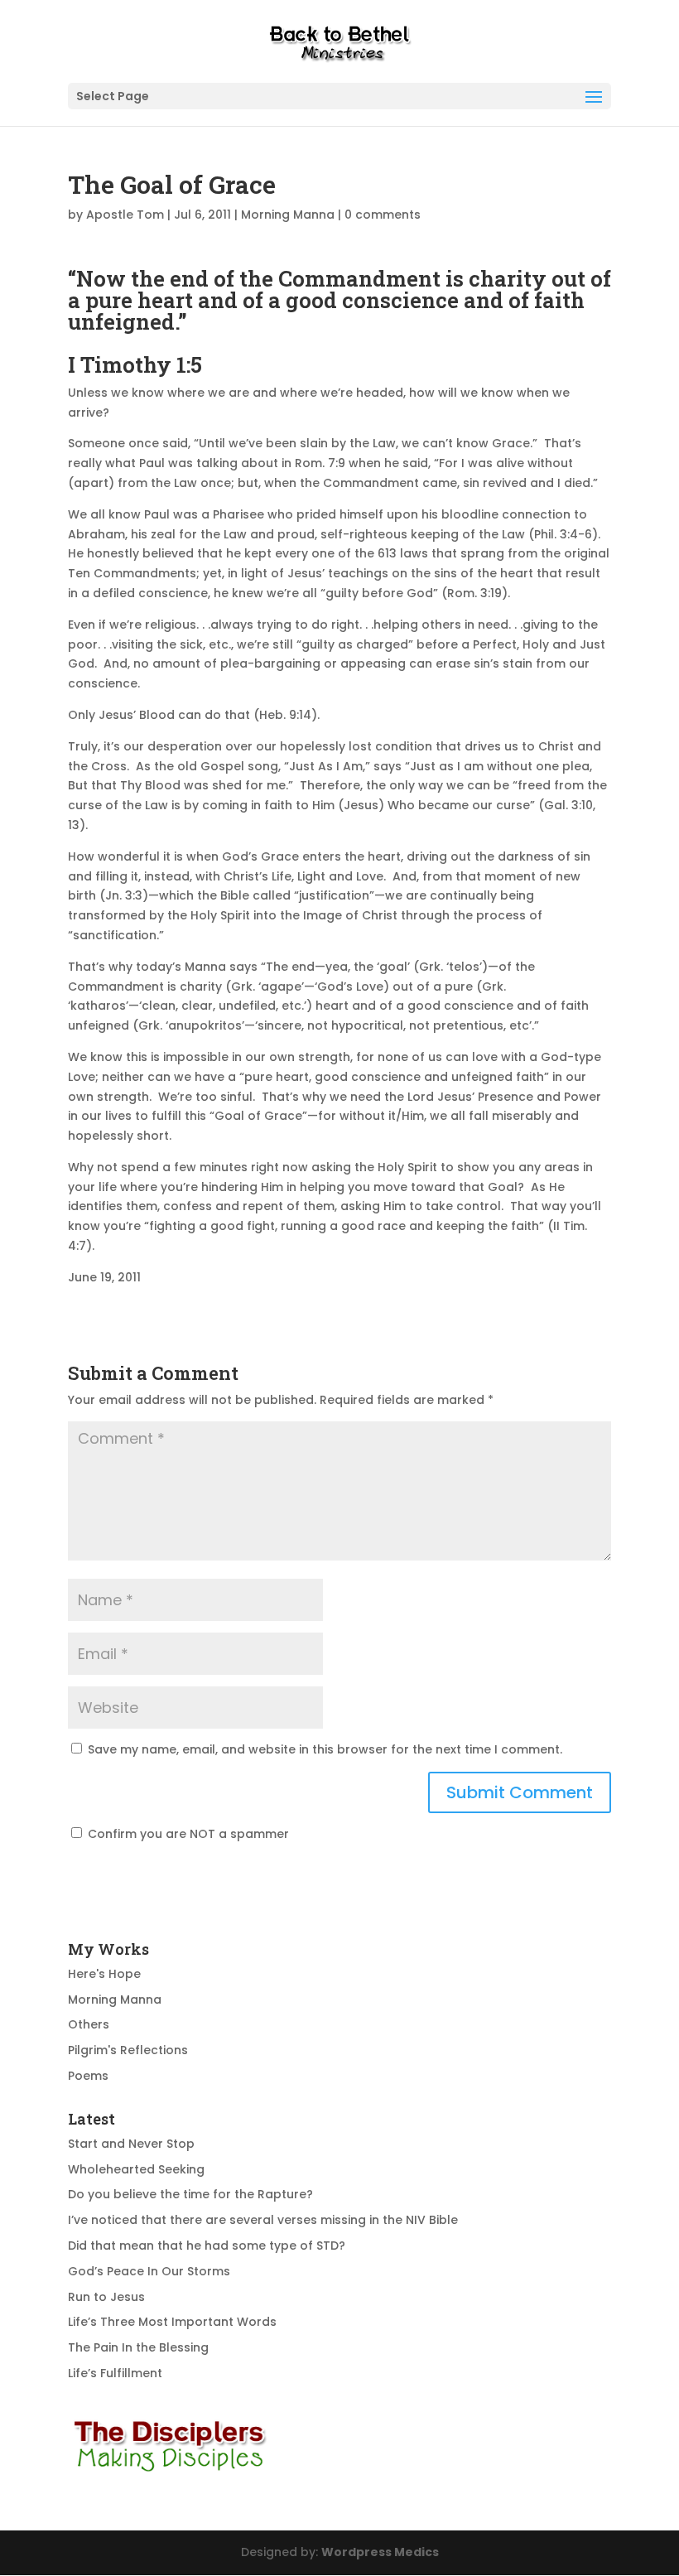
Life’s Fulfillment (115, 2373)
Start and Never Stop (131, 2144)
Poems (88, 2076)
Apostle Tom (125, 215)
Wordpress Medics (380, 2552)
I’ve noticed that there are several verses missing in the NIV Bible (263, 2220)
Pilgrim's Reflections (128, 2050)
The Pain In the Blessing (138, 2347)
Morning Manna (288, 215)
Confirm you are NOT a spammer (187, 1834)
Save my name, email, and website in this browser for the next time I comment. (325, 1749)
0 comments (383, 215)
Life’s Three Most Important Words (172, 2322)
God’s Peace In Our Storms (149, 2271)
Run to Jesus (106, 2297)
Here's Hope (104, 1974)
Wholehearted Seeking (136, 2169)
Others (89, 2024)
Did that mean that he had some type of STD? (207, 2246)
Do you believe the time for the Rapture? (190, 2194)
